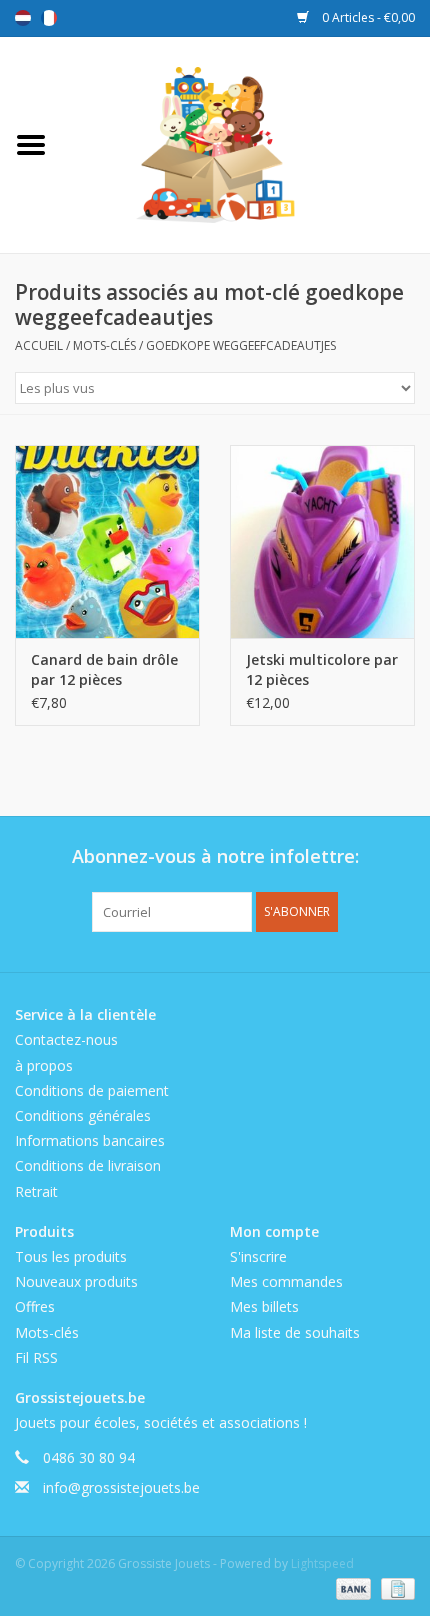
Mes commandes (286, 1281)
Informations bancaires (90, 1140)
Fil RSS (36, 1357)
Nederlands (23, 18)
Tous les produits (71, 1256)
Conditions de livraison (88, 1165)
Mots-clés (104, 345)
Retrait (36, 1191)
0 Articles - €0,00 (367, 17)
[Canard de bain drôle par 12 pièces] (107, 542)
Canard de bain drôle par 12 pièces (104, 669)
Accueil (39, 345)
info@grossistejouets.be (121, 1487)
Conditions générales (83, 1115)
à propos (44, 1065)
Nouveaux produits (76, 1281)
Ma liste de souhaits (295, 1332)
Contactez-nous (66, 1039)
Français (49, 18)
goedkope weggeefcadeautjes (241, 345)
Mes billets (264, 1306)
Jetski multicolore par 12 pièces (322, 669)
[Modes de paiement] (351, 1588)
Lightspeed (322, 1563)
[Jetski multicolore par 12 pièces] (322, 542)
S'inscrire (258, 1256)
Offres (35, 1306)
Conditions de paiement (92, 1090)
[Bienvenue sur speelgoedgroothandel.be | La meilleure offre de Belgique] (246, 143)
